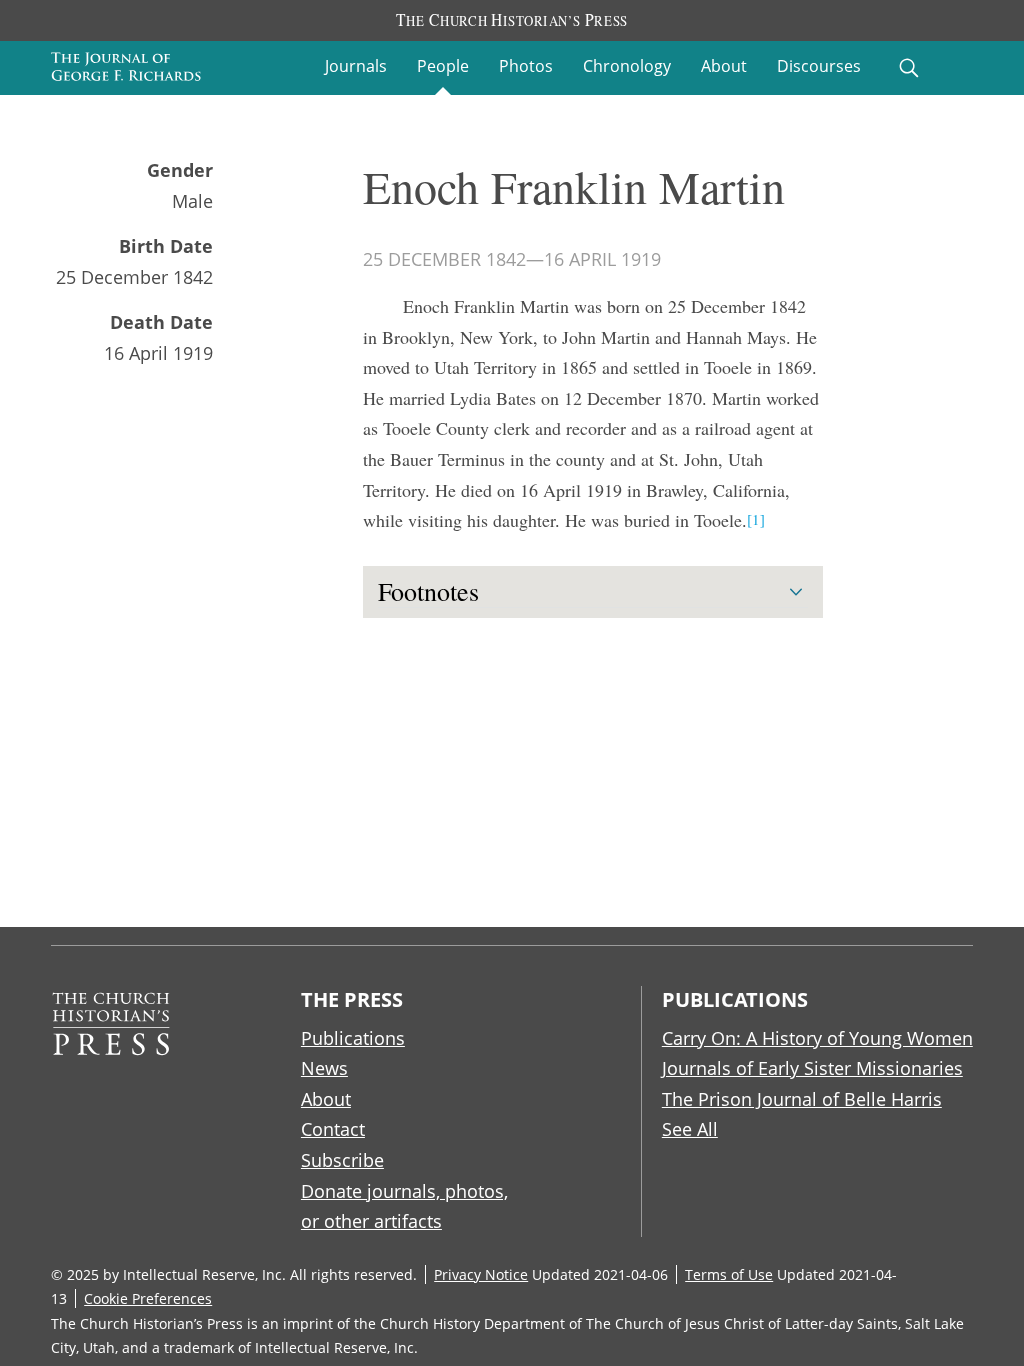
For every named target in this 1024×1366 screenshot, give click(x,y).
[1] (756, 519)
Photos (526, 66)
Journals (356, 66)
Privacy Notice (481, 1274)
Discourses (819, 66)
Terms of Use (729, 1274)
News (324, 1068)
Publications (353, 1038)
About (724, 66)
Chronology (627, 66)
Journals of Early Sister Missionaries (812, 1068)
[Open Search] (909, 68)
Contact (333, 1129)
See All (690, 1129)
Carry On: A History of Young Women (817, 1038)
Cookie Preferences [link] (148, 1298)
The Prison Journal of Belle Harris (802, 1099)
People (443, 66)
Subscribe (342, 1160)
